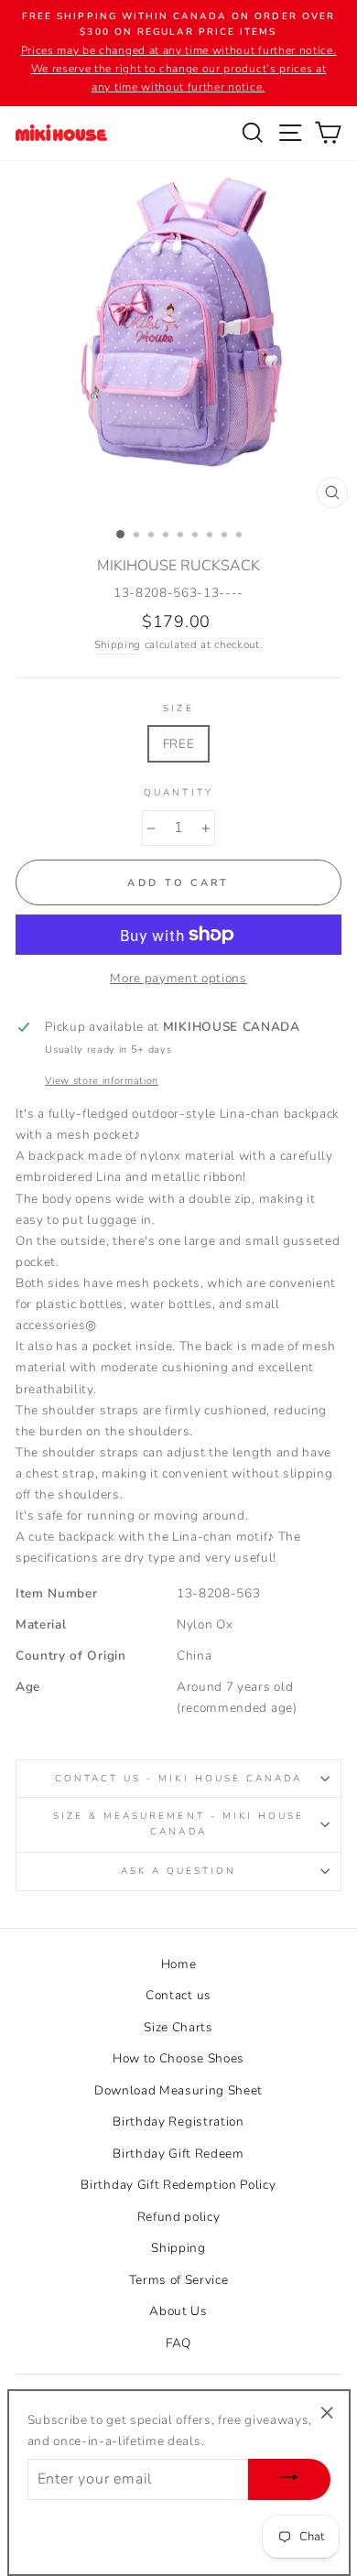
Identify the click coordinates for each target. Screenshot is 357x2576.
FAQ (178, 2343)
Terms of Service (179, 2280)
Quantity (178, 793)
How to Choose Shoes (178, 2058)
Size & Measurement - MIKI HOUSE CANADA (179, 1824)
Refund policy (179, 2217)
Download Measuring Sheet (178, 2090)
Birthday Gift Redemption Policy (178, 2185)
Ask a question (179, 1871)
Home (179, 1964)
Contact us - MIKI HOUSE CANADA (179, 1779)
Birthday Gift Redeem (178, 2154)
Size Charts (178, 2027)
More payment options (178, 978)
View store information (102, 1081)
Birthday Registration (178, 2121)
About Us (178, 2311)
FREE (179, 744)
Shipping (118, 644)
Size (178, 709)
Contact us (178, 1995)
